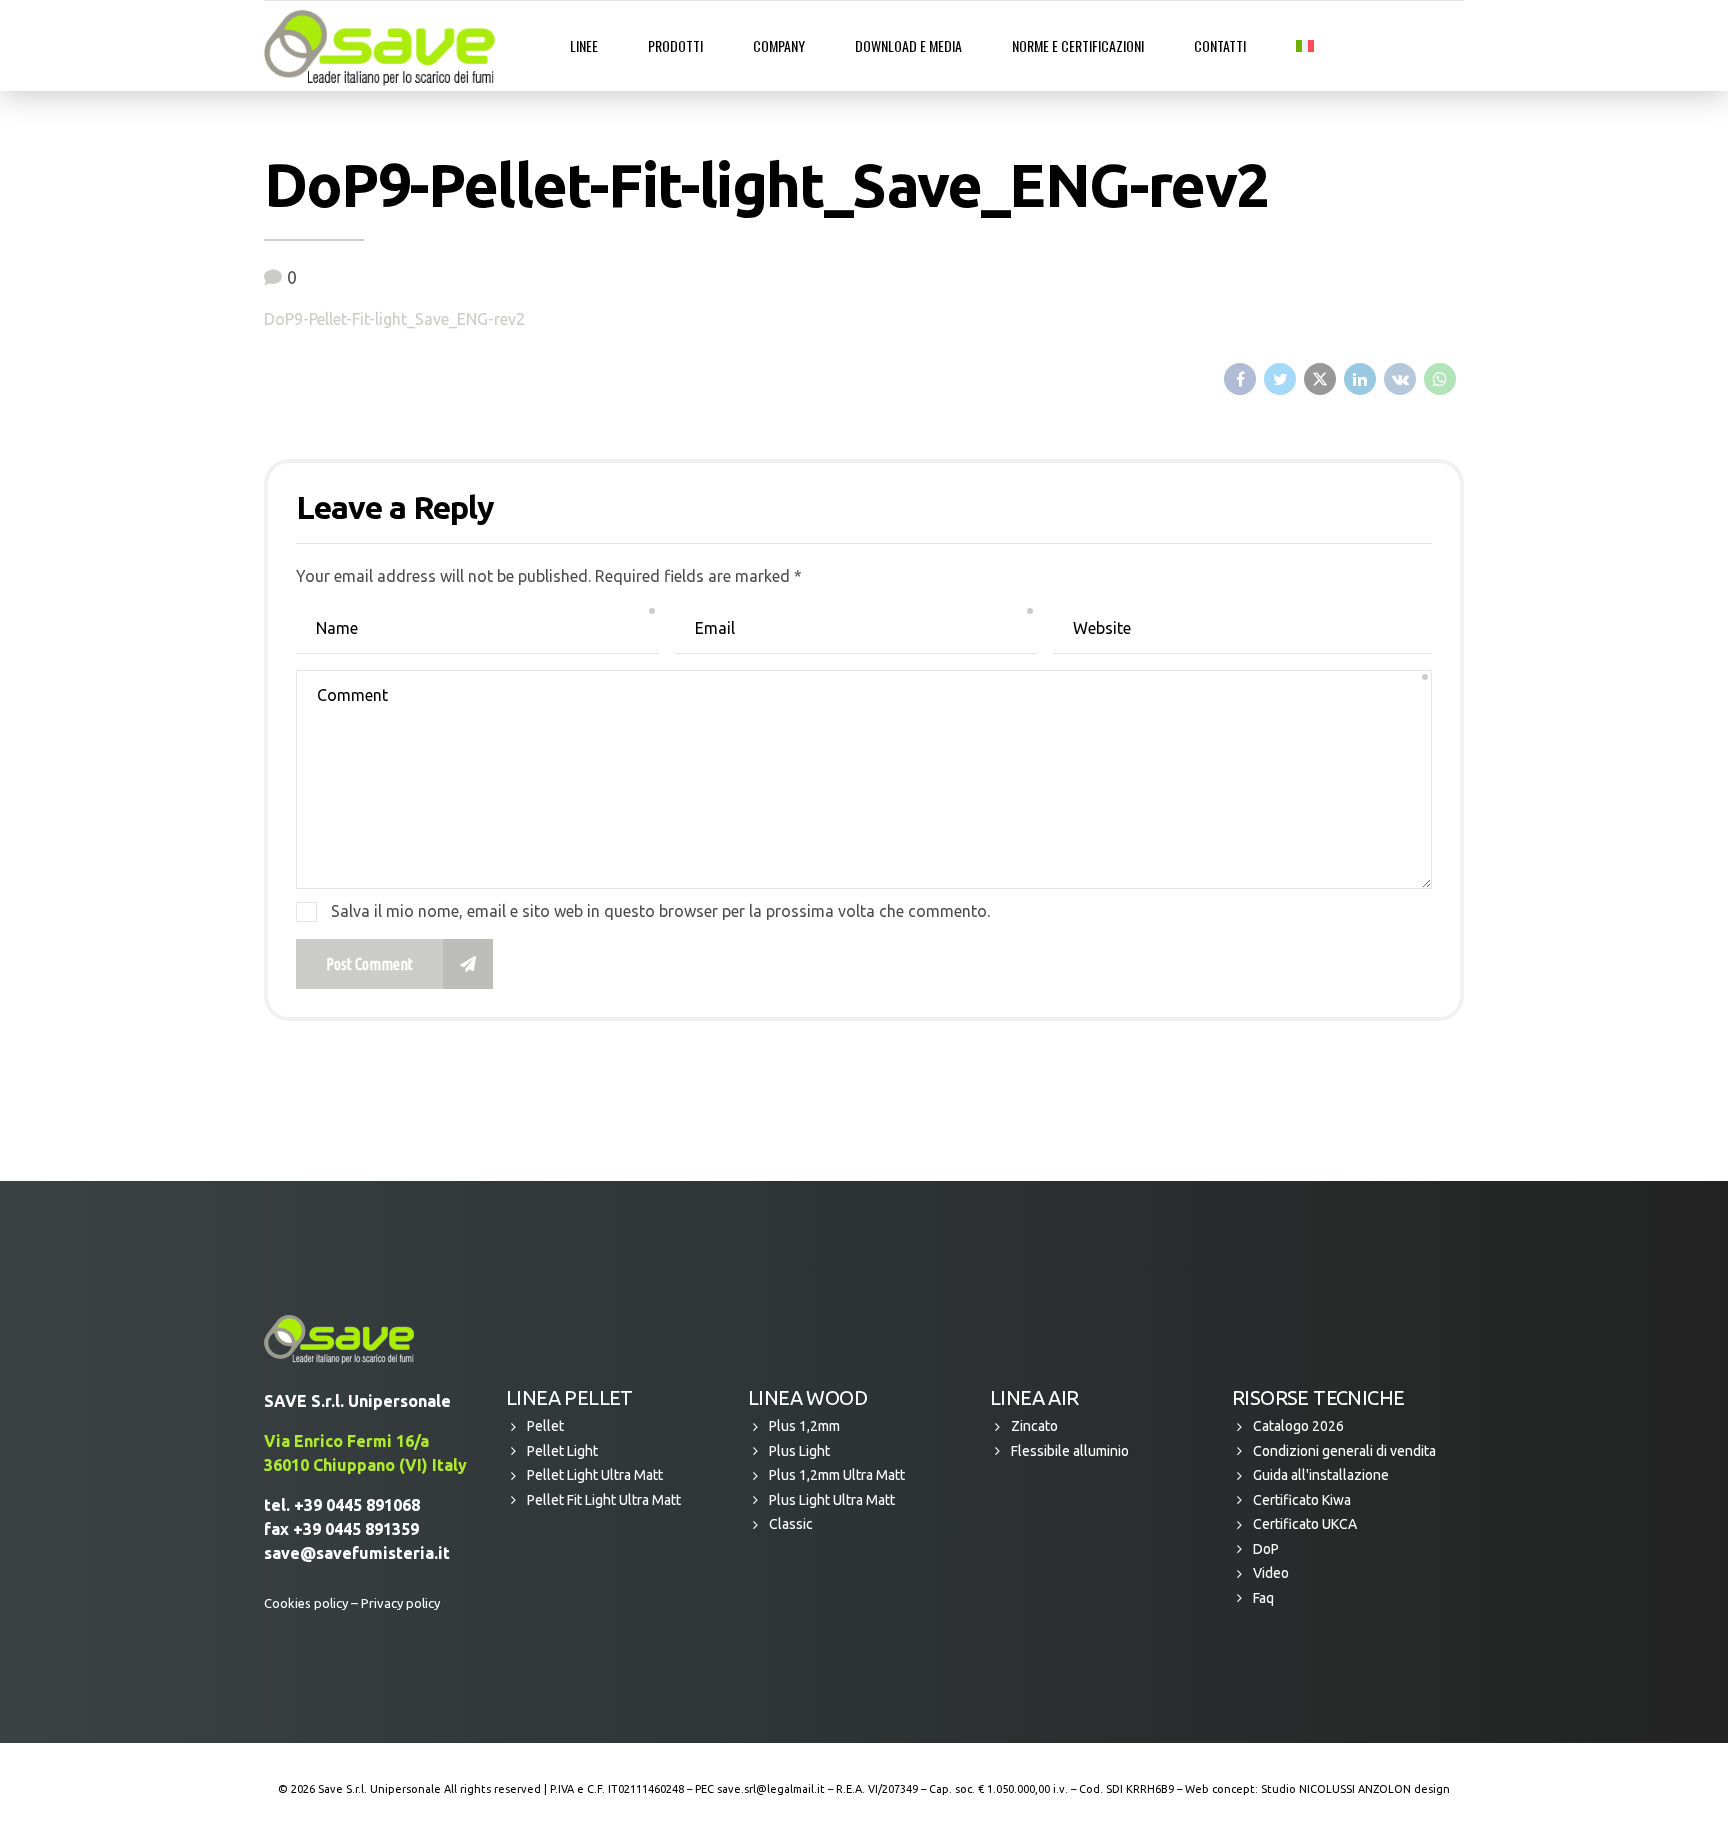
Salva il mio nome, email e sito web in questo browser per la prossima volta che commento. (660, 911)
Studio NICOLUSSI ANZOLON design (1355, 1789)
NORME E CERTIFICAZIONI (1078, 45)
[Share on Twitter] (1280, 379)
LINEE (584, 45)
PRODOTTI (675, 45)
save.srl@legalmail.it (771, 1789)
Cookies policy (306, 1603)
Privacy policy (400, 1603)
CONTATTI (1220, 45)
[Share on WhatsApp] (1440, 379)
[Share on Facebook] (1240, 379)
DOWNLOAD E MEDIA (908, 45)
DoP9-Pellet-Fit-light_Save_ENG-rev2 (394, 319)
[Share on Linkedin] (1360, 379)
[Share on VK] (1400, 379)
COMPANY (779, 45)
